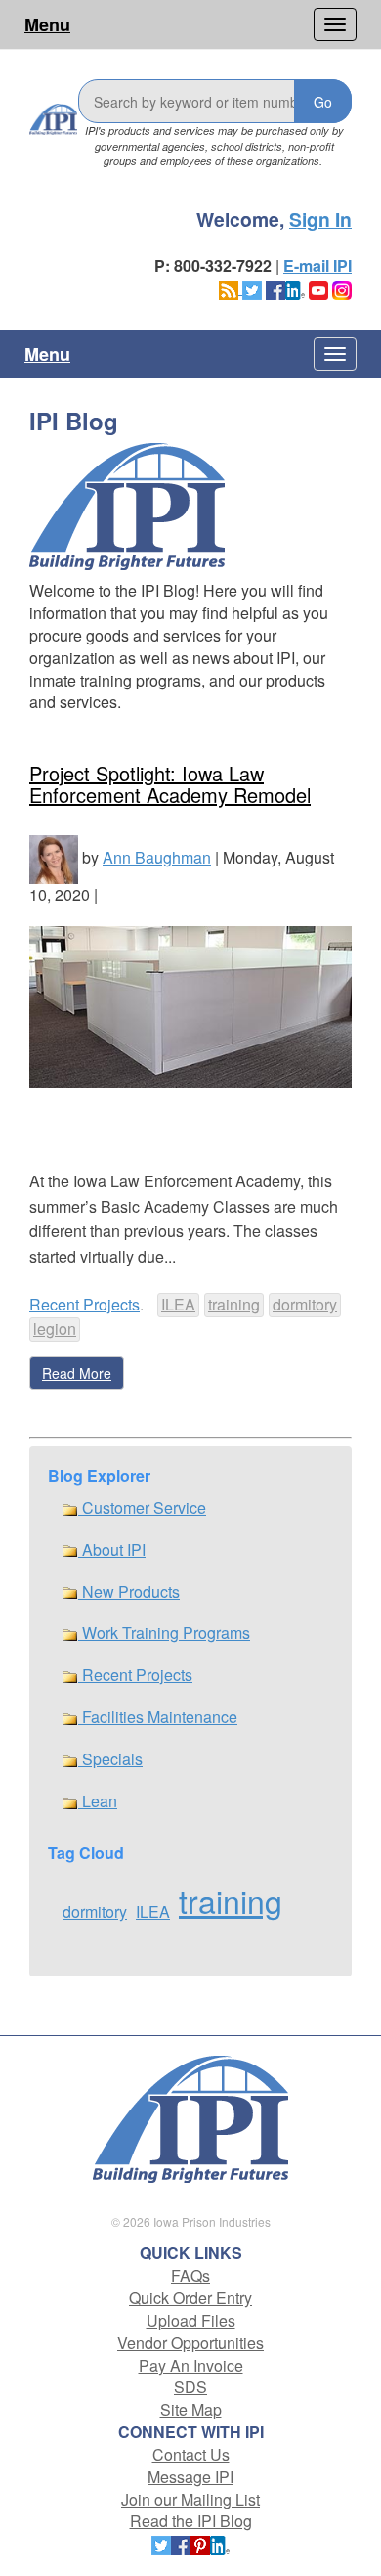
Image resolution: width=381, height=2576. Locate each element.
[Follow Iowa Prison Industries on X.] (252, 288)
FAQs (190, 2275)
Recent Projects (85, 1304)
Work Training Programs (164, 1633)
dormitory (305, 1304)
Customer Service (142, 1508)
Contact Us (191, 2454)
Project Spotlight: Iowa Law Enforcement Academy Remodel (170, 784)
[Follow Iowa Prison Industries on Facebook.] (275, 288)
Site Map (191, 2409)
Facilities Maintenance (158, 1717)
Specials (110, 1759)
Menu (47, 24)
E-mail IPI (317, 266)
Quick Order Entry (190, 2298)
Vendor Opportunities (190, 2343)
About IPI (112, 1550)
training (234, 1304)
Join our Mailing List (190, 2499)
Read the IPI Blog (191, 2521)
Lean (98, 1801)
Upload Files (191, 2320)
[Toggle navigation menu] (335, 24)
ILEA (178, 1304)
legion (55, 1329)
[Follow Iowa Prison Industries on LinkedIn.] (295, 288)
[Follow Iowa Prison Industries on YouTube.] (318, 288)
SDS (190, 2387)
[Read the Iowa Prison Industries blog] (231, 288)
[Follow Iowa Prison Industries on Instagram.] (342, 288)
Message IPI (190, 2477)
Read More (77, 1373)
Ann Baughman (157, 857)
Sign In (320, 219)
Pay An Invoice (191, 2365)
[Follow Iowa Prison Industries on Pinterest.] (200, 2543)
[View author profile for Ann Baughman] (54, 857)
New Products (129, 1592)
